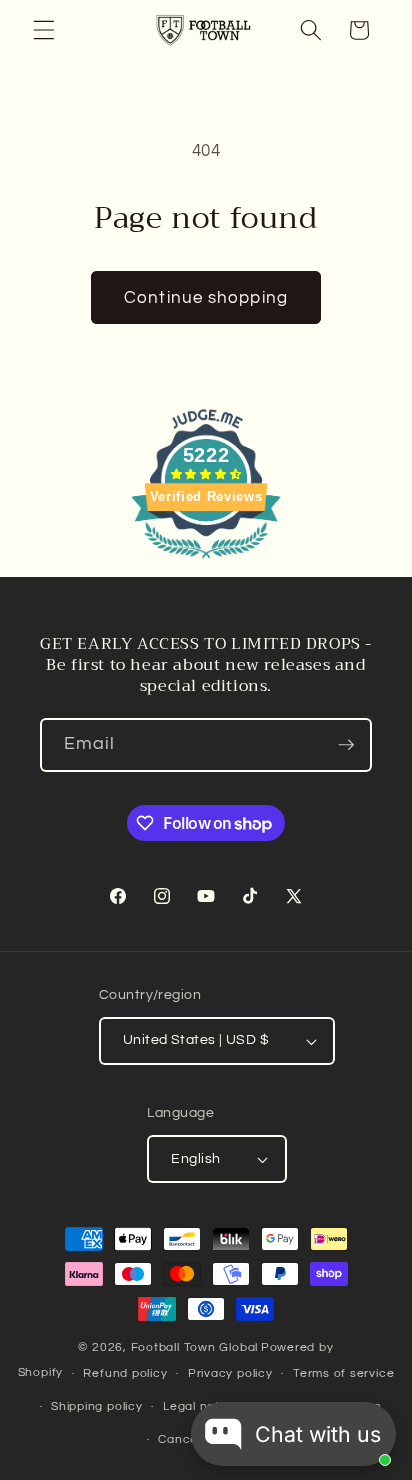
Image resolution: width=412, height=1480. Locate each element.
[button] (44, 30)
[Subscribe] (346, 745)
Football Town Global (194, 1347)
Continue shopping (206, 297)
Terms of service (343, 1373)
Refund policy (125, 1373)
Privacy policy (230, 1373)
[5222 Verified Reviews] (206, 561)
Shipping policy (97, 1406)
